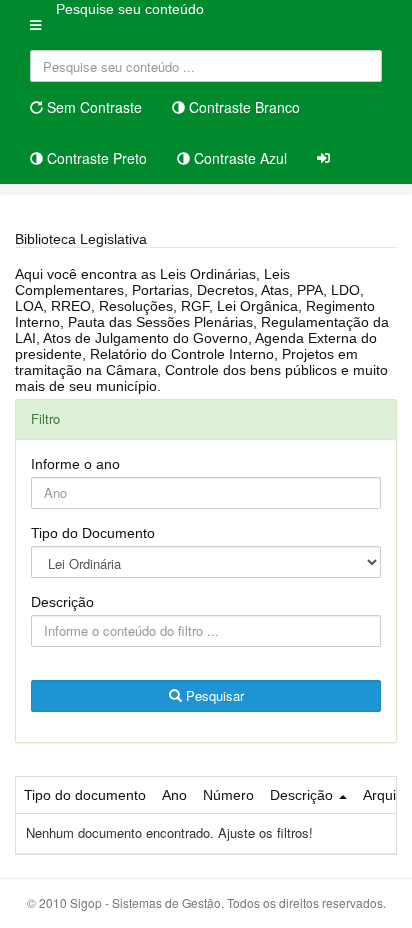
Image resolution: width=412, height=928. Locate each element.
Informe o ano (75, 464)
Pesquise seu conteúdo (130, 9)
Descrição (62, 602)
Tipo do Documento (93, 533)
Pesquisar (213, 695)
